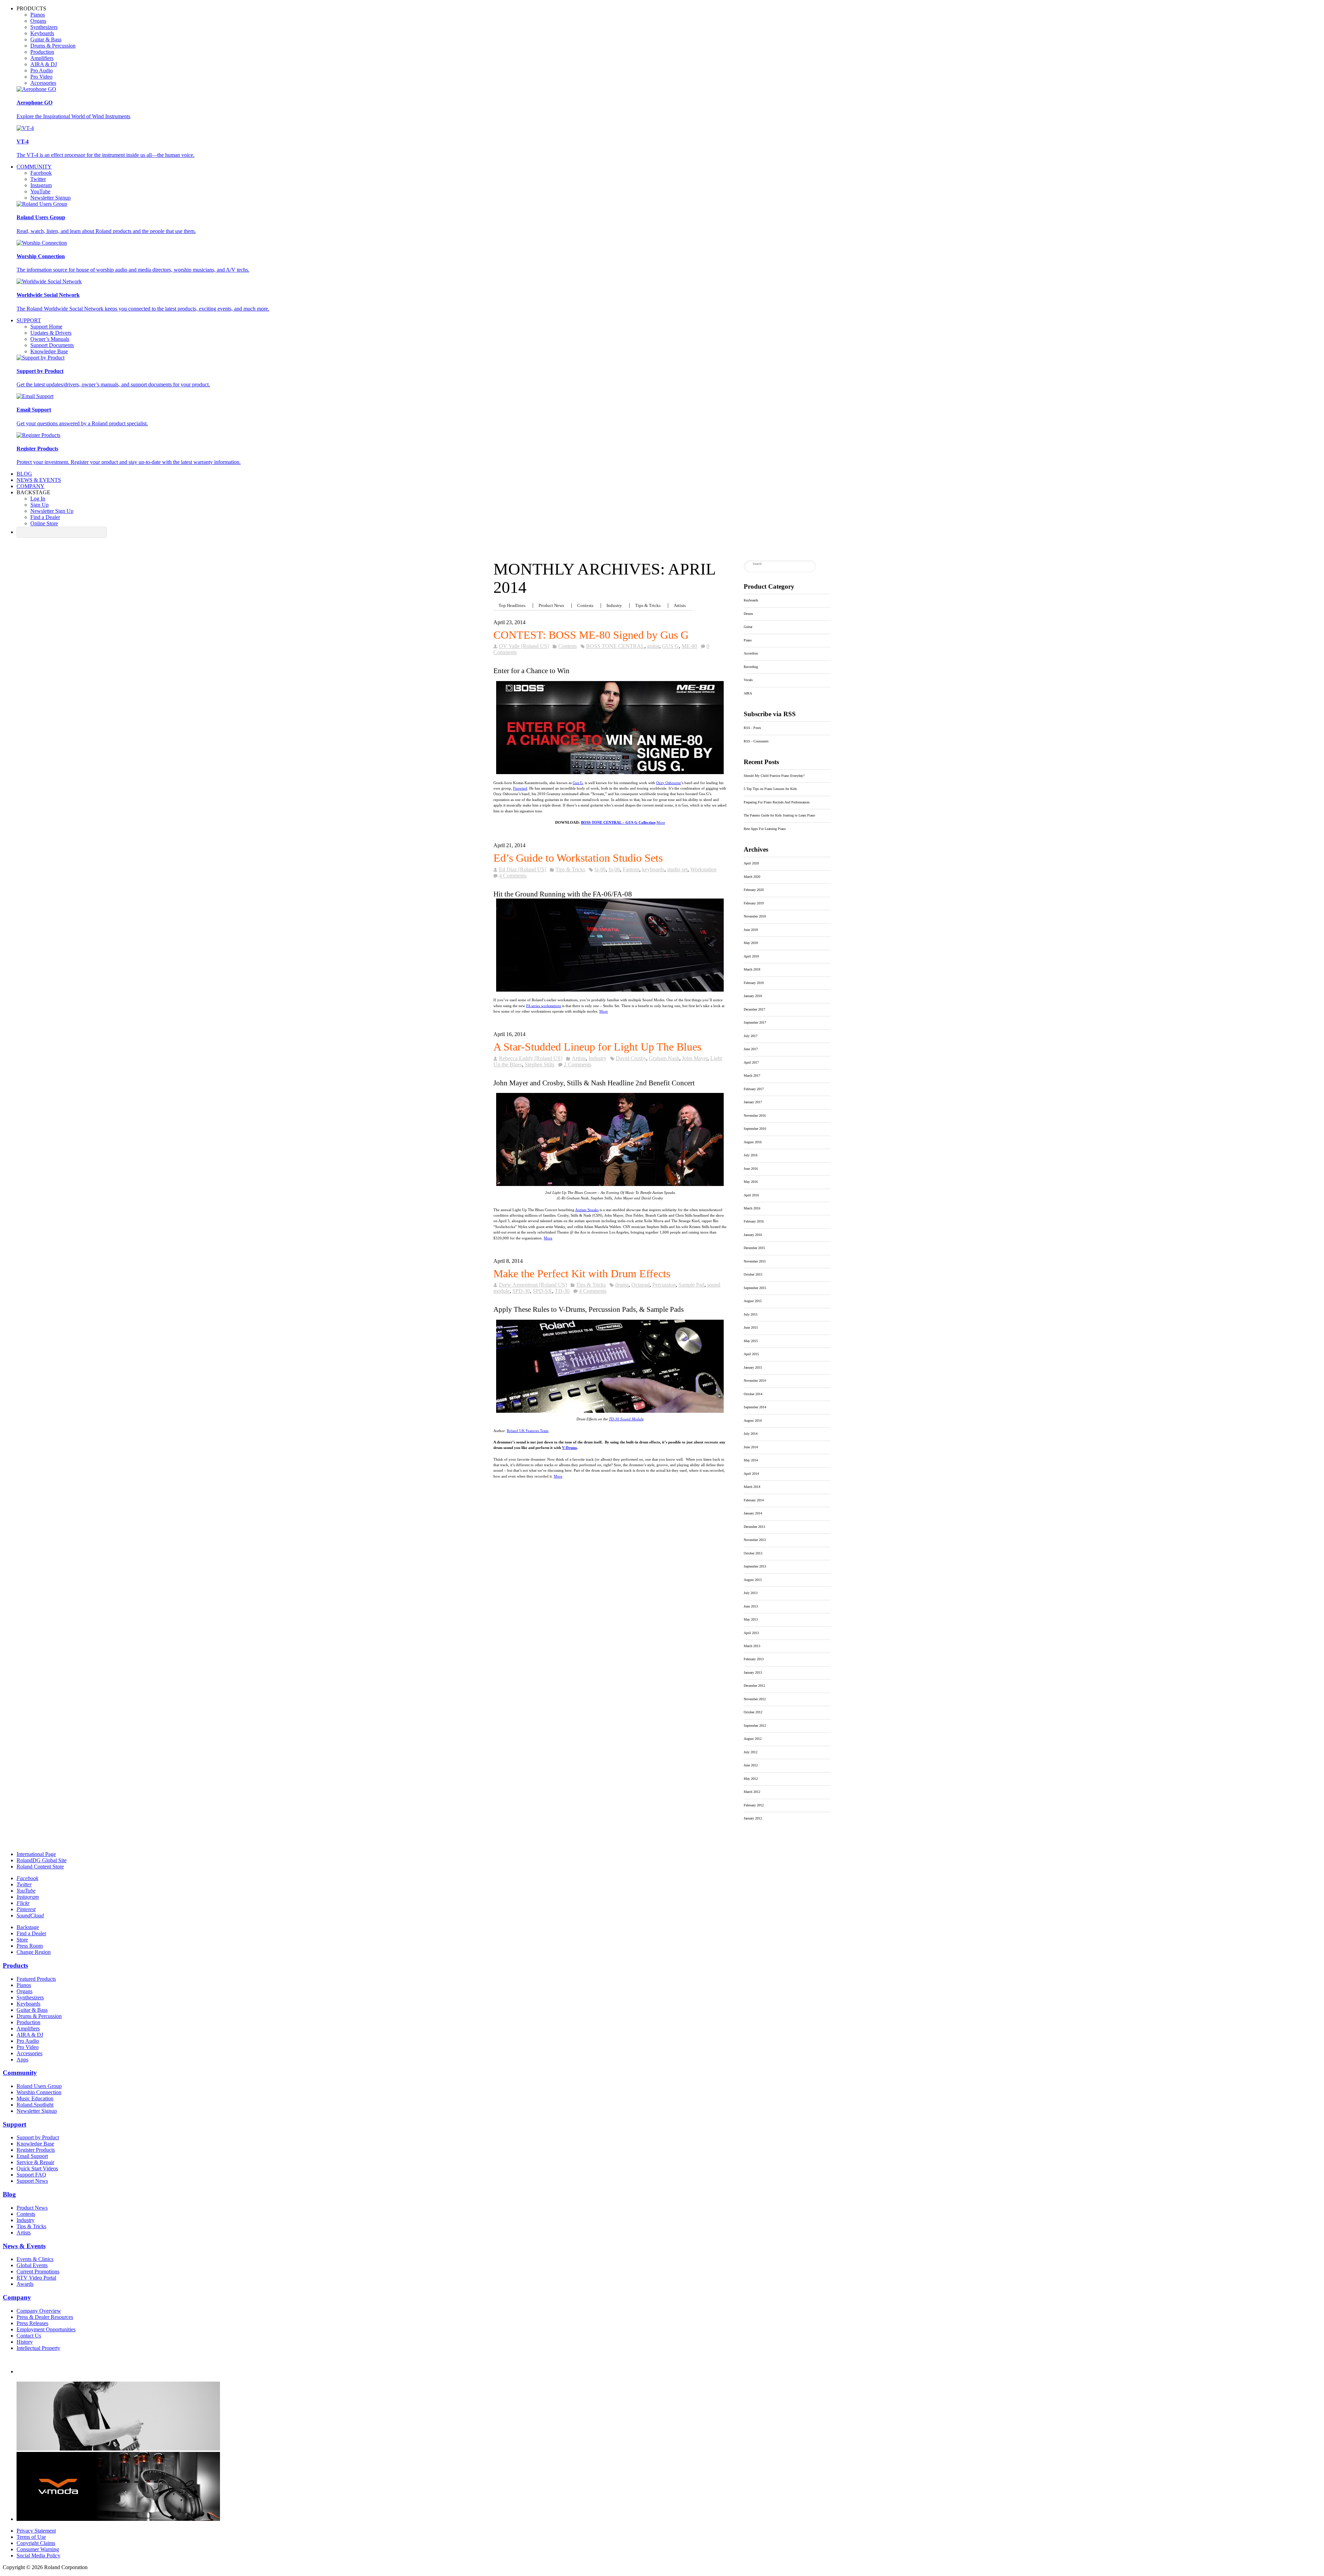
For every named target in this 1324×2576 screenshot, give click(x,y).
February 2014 (754, 1500)
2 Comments (578, 1064)
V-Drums (569, 1448)
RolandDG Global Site (42, 1860)
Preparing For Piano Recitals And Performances (777, 802)
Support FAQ (31, 2175)
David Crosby (631, 1058)
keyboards (653, 869)
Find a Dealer (45, 517)
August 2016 (753, 1142)
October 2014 (753, 1394)
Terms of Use (31, 2537)
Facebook (41, 173)
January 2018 (753, 996)
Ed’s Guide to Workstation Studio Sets (578, 858)
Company (31, 486)
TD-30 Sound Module (626, 1419)
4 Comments (513, 876)
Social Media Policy (38, 2555)
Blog (24, 474)
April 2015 (751, 1354)
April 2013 (751, 1633)
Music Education (35, 2098)
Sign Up (39, 505)
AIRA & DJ (44, 64)
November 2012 (755, 1699)
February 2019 (754, 903)
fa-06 (600, 869)
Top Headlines (512, 606)
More (661, 822)
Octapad (640, 1285)
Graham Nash (664, 1058)
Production (42, 52)
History (25, 2342)
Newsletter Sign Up (52, 511)
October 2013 (753, 1553)
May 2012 (751, 1779)
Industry (614, 606)
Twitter (38, 179)
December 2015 (754, 1248)
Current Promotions (38, 2271)
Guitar (748, 627)
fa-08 (614, 869)
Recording (751, 667)
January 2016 (753, 1235)
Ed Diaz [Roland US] (523, 869)
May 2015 (751, 1341)
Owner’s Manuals (50, 339)
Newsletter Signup (51, 198)
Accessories (43, 83)
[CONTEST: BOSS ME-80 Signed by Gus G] (610, 728)
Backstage (28, 1927)
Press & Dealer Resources (45, 2317)
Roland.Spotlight (35, 2105)
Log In (38, 499)
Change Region (34, 1952)
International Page (36, 1854)
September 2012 (755, 1726)
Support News (32, 2181)
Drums (748, 614)
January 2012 (753, 1818)
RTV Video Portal (36, 2278)
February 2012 (754, 1805)
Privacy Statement (36, 2531)
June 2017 (751, 1049)
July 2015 (751, 1314)
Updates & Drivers (51, 333)
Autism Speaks (587, 1210)
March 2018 (752, 969)
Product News (551, 606)
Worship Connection (39, 2092)
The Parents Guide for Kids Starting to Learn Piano (779, 815)
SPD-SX (542, 1291)
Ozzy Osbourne (669, 783)
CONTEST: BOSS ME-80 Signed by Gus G (591, 635)
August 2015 (753, 1301)
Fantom (631, 869)
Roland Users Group (39, 2086)
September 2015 (755, 1288)
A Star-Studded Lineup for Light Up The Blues (597, 1047)
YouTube (40, 191)
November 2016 (755, 1115)
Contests (585, 606)
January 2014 (753, 1513)
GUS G (670, 646)
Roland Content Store (40, 1867)
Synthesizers (44, 27)
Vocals (748, 680)
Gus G (578, 783)
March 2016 (752, 1208)
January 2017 (753, 1102)
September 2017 (755, 1022)
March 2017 (752, 1076)
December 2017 (754, 1009)
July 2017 (751, 1036)
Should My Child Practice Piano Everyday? (774, 776)
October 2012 (753, 1712)
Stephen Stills (540, 1064)
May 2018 (751, 943)
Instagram (41, 185)
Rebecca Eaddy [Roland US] (531, 1058)
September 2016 (755, 1129)
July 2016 (751, 1155)
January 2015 (753, 1367)
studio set (677, 869)
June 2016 (751, 1169)
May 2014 (751, 1460)
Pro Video (41, 77)
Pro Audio (42, 70)
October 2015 (753, 1274)
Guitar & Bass (46, 39)
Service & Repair (35, 2162)
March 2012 (752, 1792)
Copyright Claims (36, 2543)
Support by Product (38, 2137)
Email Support (32, 2156)
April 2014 (751, 1474)
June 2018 (751, 930)
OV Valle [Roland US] (524, 646)
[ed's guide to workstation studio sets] (610, 945)
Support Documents (52, 345)
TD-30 (562, 1291)
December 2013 (754, 1527)
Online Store (44, 523)
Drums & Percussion (53, 46)
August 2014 (753, 1421)
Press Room (30, 1946)
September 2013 (755, 1566)
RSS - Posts (752, 728)
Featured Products (36, 1979)
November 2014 (755, 1381)
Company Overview (39, 2311)
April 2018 (751, 956)
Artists (680, 606)
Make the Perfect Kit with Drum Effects (582, 1274)
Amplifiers (42, 58)
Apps (22, 2060)
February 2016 (754, 1221)
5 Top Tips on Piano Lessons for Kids (770, 789)
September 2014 (755, 1407)
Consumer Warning (38, 2549)
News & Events (39, 480)
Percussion (664, 1285)
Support (29, 320)
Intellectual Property (38, 2348)
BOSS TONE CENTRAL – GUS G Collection (618, 822)
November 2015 (755, 1261)
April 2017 (751, 1062)
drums (622, 1285)
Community (34, 167)
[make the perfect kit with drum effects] (610, 1411)
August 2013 (753, 1580)
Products (15, 1965)
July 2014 (751, 1434)
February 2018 (754, 983)
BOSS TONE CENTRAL (615, 646)
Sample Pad (691, 1285)
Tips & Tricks (648, 606)
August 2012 (753, 1739)
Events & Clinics (35, 2259)
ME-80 (689, 646)
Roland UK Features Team (528, 1431)
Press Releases (32, 2323)
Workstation (703, 869)
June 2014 (751, 1447)
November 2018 (755, 916)
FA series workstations (544, 1006)
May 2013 (751, 1619)
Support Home (46, 327)
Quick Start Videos (37, 2168)
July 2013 (751, 1593)
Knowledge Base (49, 351)
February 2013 (754, 1659)
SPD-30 (521, 1291)
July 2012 (751, 1752)
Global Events (32, 2265)
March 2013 (752, 1646)
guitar (653, 646)
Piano (748, 640)
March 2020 (752, 877)
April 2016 (751, 1195)
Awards (25, 2284)
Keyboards (42, 33)
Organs (38, 21)
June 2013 (751, 1606)
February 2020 (754, 890)
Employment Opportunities (46, 2329)
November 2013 (755, 1540)
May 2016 (751, 1182)
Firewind (520, 788)
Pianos (38, 15)
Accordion (751, 653)
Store (22, 1940)
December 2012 (754, 1686)
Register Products (36, 2150)
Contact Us (29, 2336)
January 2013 (753, 1672)
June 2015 (751, 1327)
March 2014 (752, 1487)
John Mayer (695, 1058)
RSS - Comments (756, 741)
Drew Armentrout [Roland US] (533, 1285)
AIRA (748, 693)
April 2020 (751, 863)
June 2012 (751, 1765)
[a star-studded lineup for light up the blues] (610, 1185)
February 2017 (754, 1089)
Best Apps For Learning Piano (765, 829)
